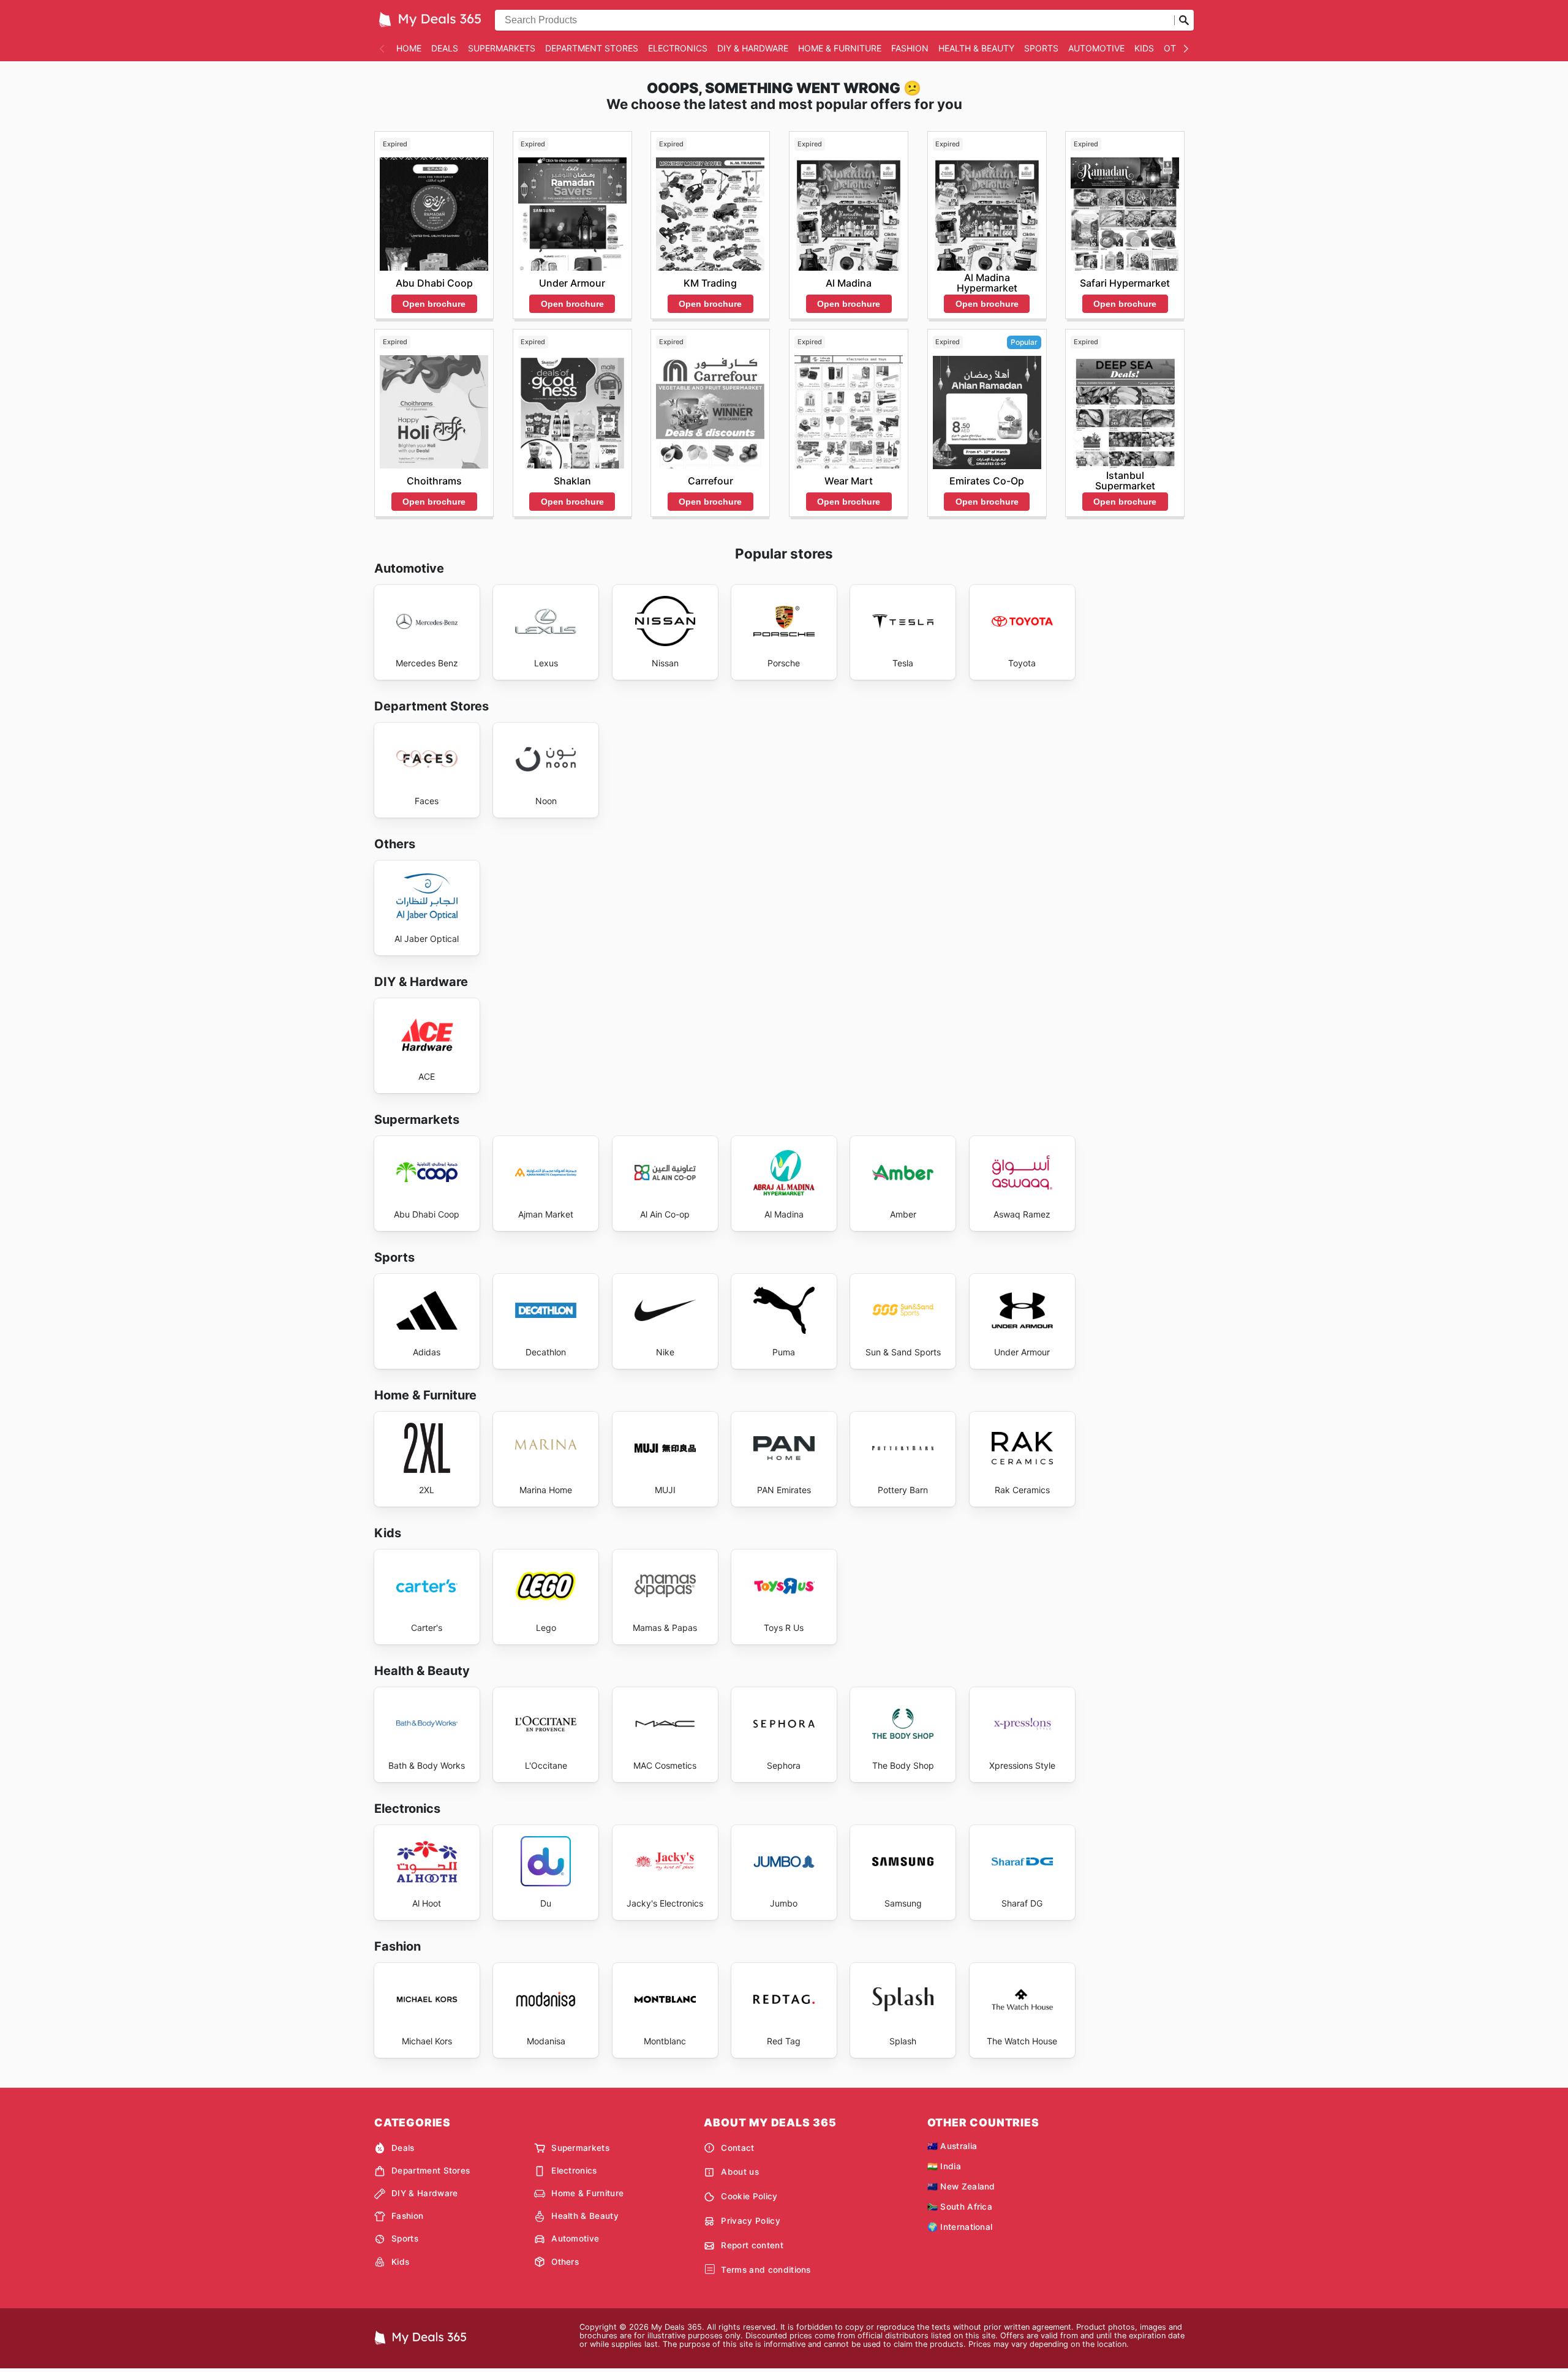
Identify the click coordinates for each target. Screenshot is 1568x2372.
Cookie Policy (749, 2196)
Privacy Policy (750, 2221)
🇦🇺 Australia (952, 2146)
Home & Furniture (840, 48)
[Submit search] (1184, 20)
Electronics (678, 48)
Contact (737, 2148)
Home (409, 48)
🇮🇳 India (944, 2166)
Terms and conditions (766, 2270)
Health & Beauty (976, 48)
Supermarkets (502, 48)
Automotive (1096, 48)
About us (740, 2172)
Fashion (910, 48)
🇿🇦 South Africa (960, 2207)
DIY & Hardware (753, 48)
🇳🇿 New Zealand (961, 2186)
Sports (1041, 48)
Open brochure (434, 304)
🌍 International (960, 2227)
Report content (752, 2245)
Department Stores (592, 48)
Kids (1144, 48)
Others (565, 2262)
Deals (445, 48)
